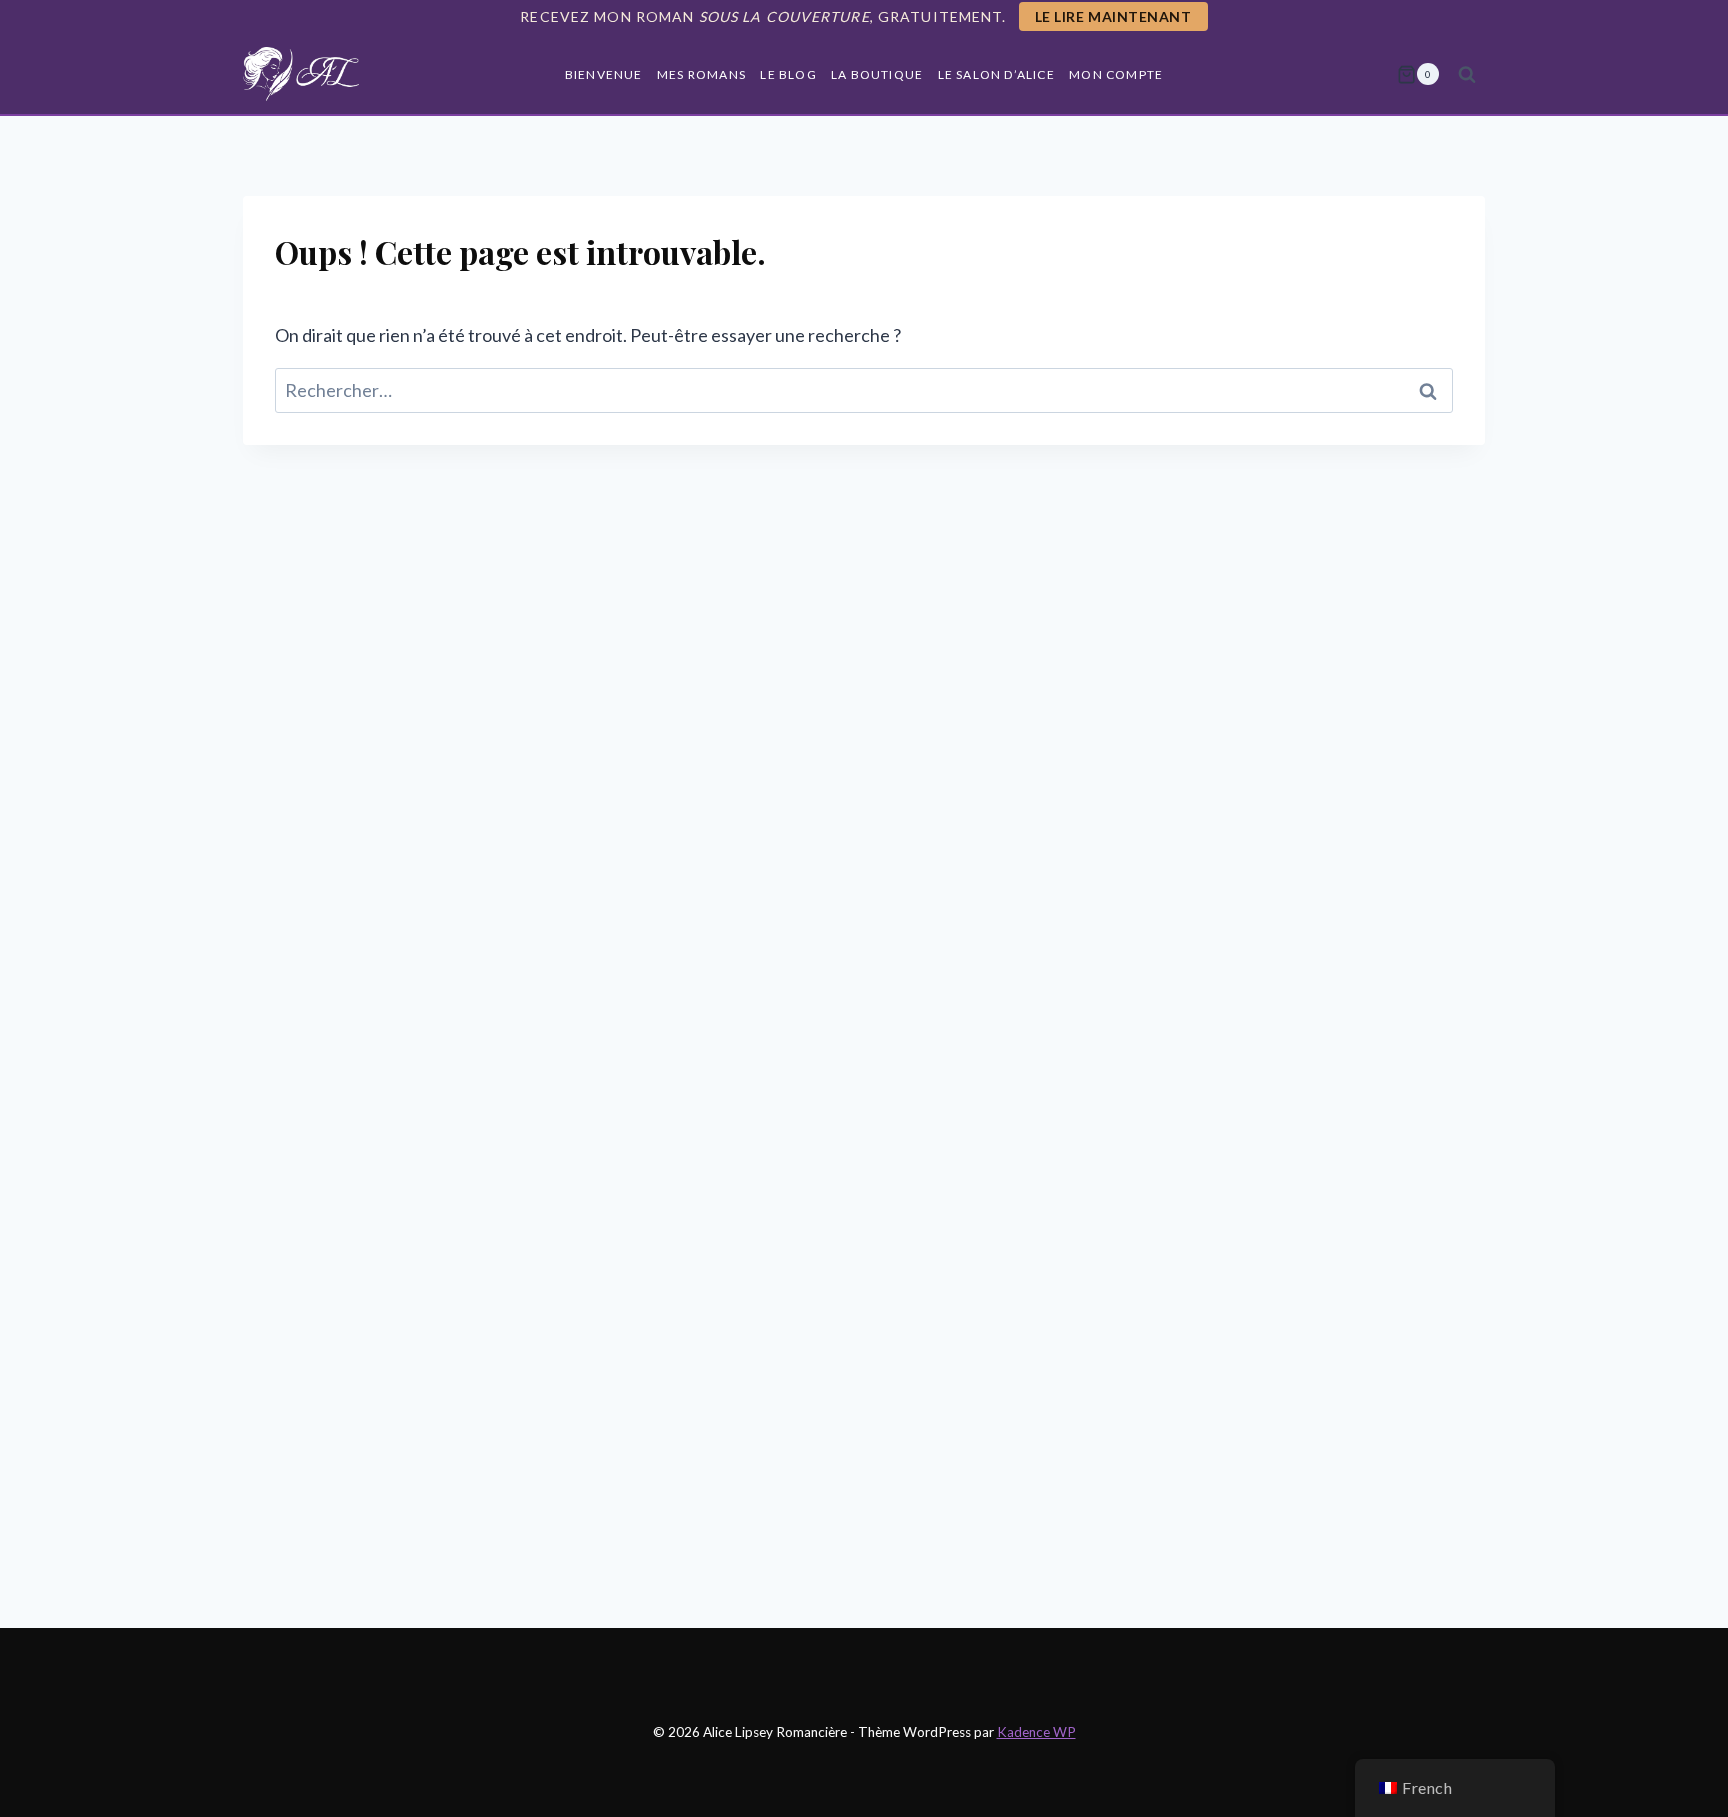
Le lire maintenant (1113, 16)
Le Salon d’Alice (996, 74)
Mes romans (701, 74)
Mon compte (1116, 74)
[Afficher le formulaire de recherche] (1467, 74)
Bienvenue (604, 74)
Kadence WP (1036, 1732)
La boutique (877, 74)
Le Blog (788, 74)
